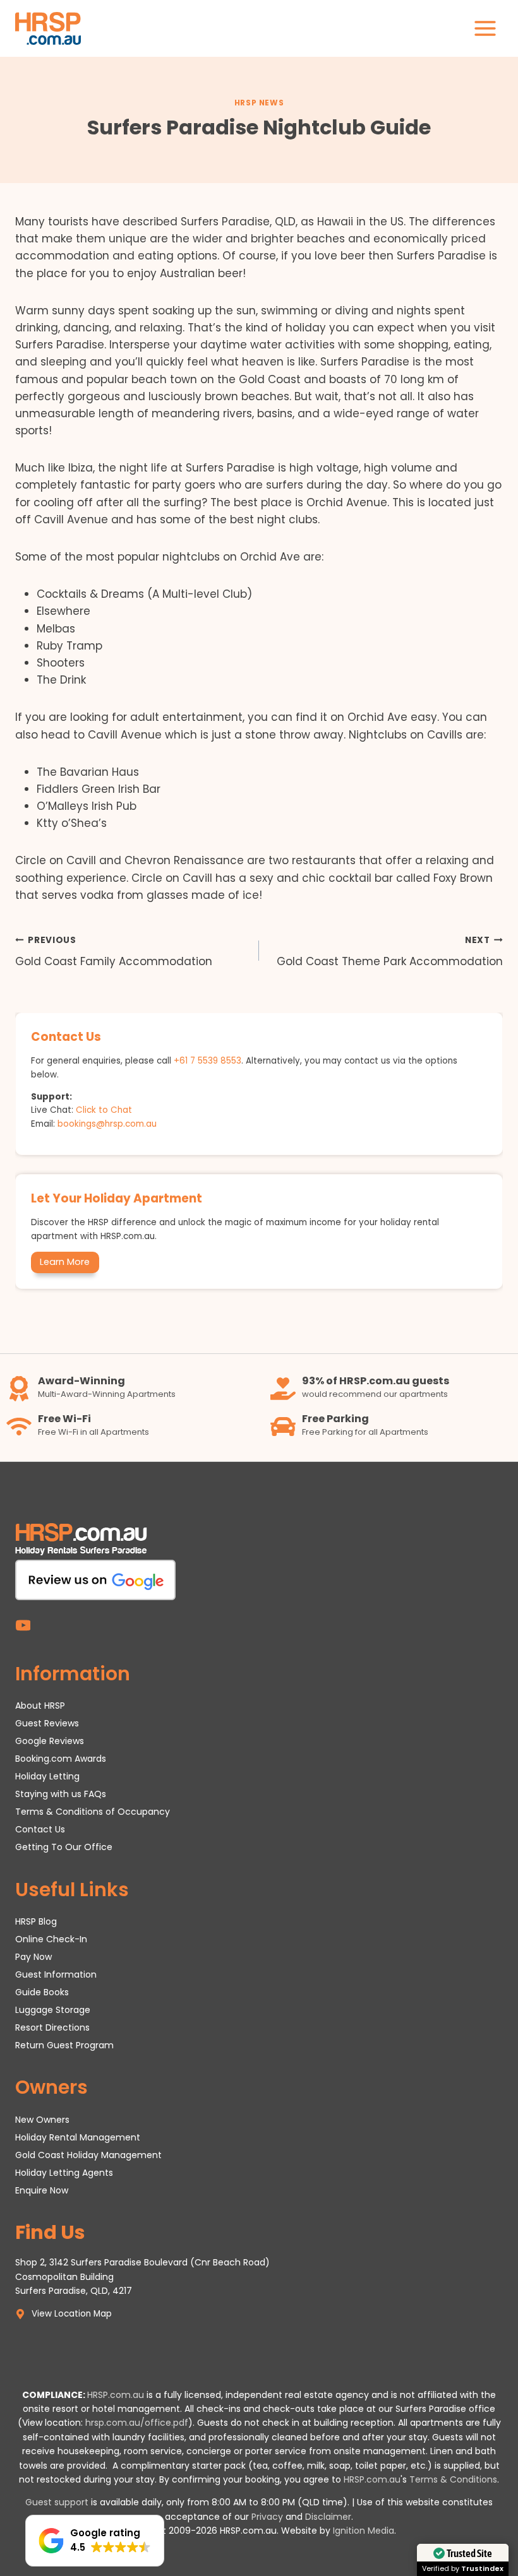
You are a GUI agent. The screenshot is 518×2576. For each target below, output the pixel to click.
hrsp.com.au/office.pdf (137, 2423)
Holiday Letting (47, 1777)
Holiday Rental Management (78, 2137)
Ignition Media (364, 2531)
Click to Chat (104, 1110)
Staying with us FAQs (61, 1795)
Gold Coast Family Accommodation (114, 952)
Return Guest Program (64, 2045)
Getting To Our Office (64, 1848)
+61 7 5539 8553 (208, 1061)
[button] (95, 2541)
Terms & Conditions (453, 2479)
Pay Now (33, 1957)
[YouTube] (23, 1626)
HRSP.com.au (116, 2395)
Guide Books (42, 1992)
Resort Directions (52, 2027)
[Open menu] (485, 28)
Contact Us (40, 1830)
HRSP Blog (36, 1922)
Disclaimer (328, 2517)
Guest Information (56, 1974)
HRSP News (259, 103)
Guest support (57, 2503)
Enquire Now (42, 2190)
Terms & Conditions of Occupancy (93, 1812)
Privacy (267, 2517)
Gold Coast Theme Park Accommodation (390, 952)
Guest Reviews (47, 1724)
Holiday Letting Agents (64, 2173)
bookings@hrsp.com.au (107, 1124)
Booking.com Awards (61, 1759)
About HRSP (40, 1706)
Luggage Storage (53, 2010)
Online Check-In (51, 1939)
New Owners (42, 2120)
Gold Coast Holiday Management (88, 2155)
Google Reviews (50, 1742)
